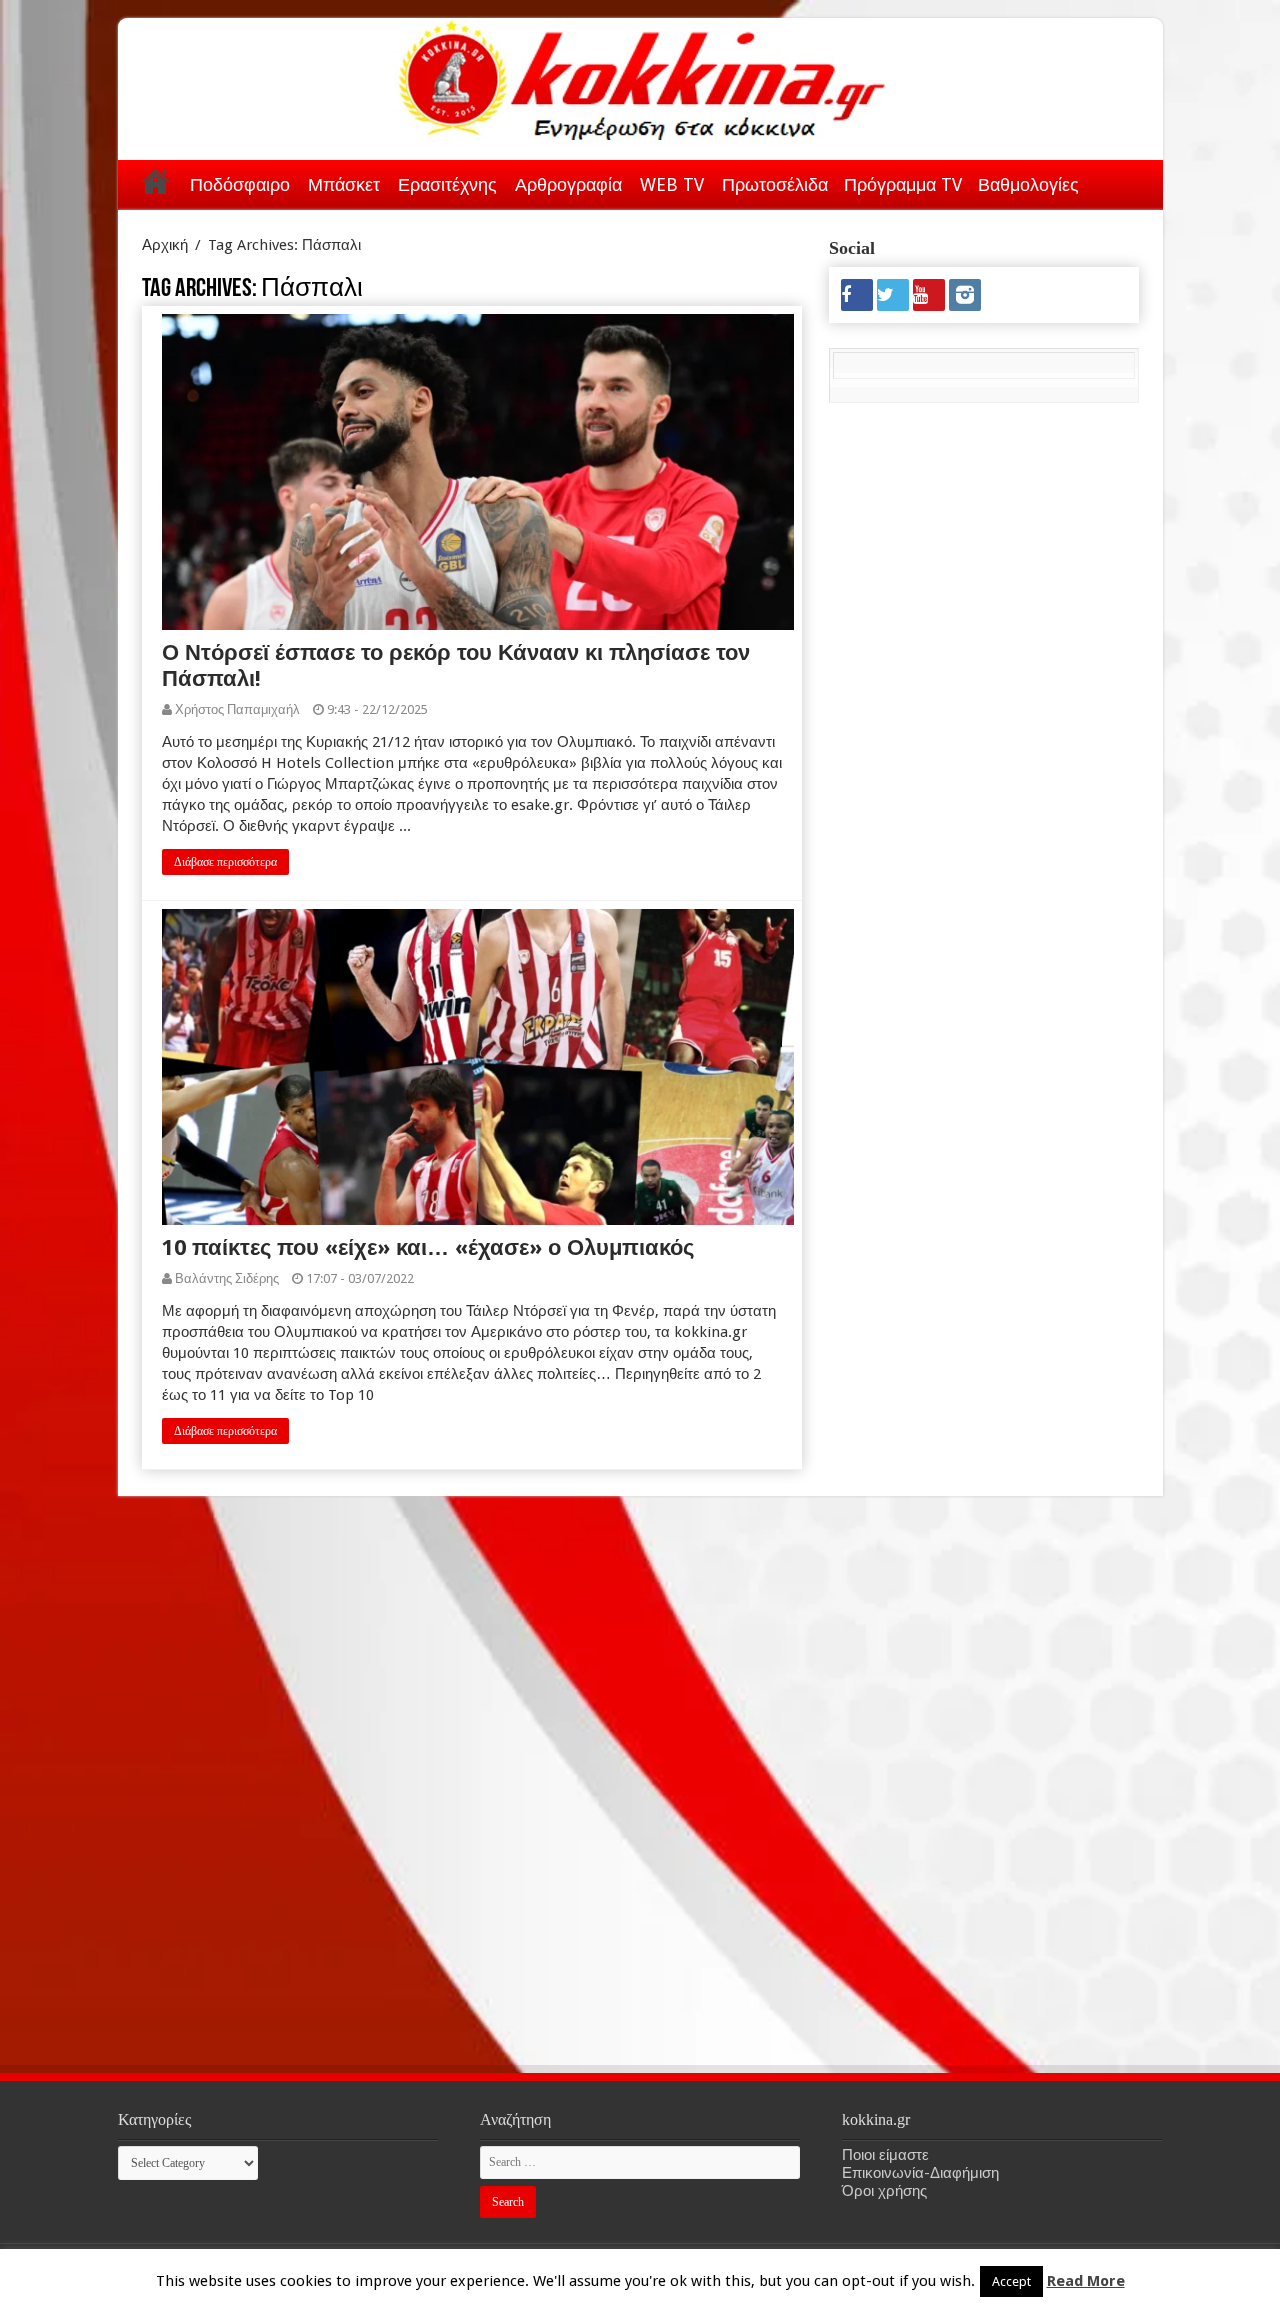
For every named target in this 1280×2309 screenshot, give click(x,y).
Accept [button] (1011, 2281)
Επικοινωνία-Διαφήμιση (920, 2173)
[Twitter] (893, 295)
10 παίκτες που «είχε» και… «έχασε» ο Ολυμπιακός (428, 1247)
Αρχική (156, 181)
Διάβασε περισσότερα (225, 862)
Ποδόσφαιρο (240, 184)
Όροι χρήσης (884, 2191)
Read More (1086, 2281)
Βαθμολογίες (1028, 184)
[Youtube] (929, 295)
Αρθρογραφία (568, 184)
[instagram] (965, 295)
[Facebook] (857, 295)
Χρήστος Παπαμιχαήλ (237, 709)
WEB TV (672, 184)
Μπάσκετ (344, 184)
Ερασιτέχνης (447, 184)
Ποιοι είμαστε (885, 2155)
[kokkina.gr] (642, 76)
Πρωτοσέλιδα (775, 184)
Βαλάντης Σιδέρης (227, 1278)
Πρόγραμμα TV (903, 184)
